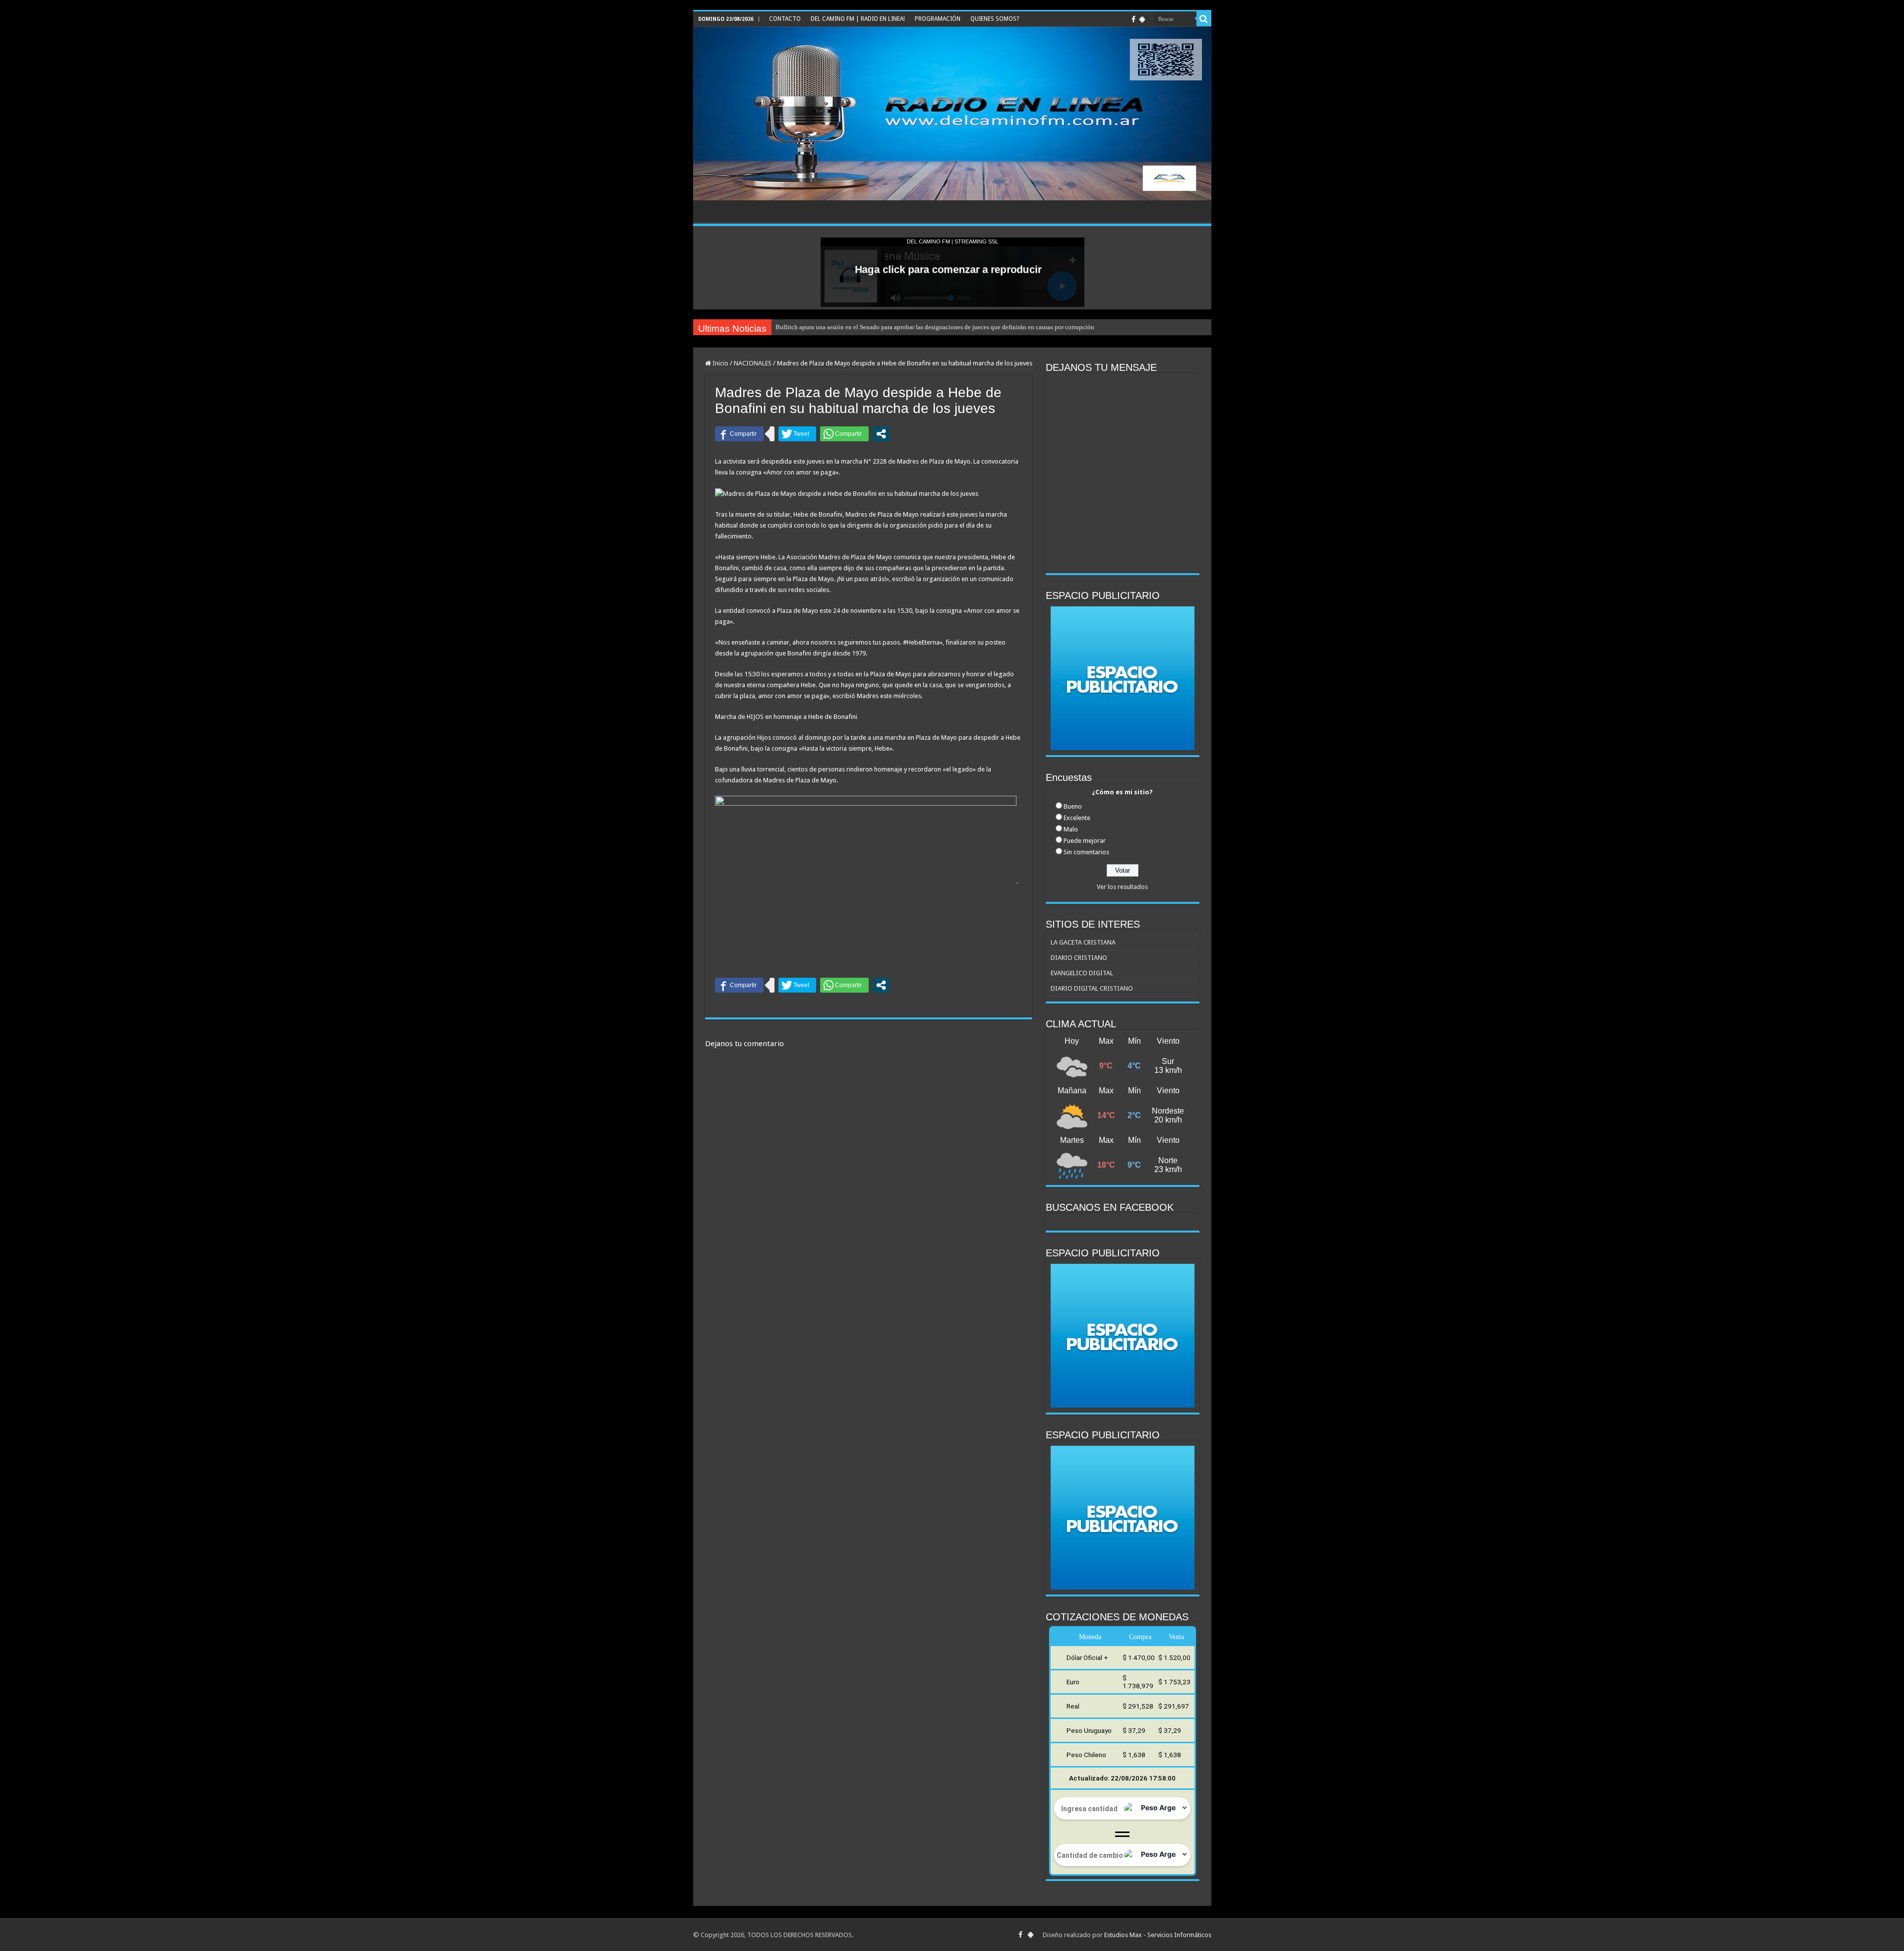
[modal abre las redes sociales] (881, 434)
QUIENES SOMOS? (995, 19)
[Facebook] (1133, 19)
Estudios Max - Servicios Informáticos (1158, 1935)
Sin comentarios (1086, 852)
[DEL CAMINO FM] (952, 114)
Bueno (1073, 806)
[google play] (1142, 19)
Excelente (1077, 818)
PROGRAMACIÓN (938, 19)
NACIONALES (753, 363)
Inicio (720, 363)
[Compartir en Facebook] (739, 434)
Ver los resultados (1122, 887)
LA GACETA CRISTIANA (1083, 942)
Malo (1071, 829)
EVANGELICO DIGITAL (1082, 973)
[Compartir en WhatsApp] (844, 434)
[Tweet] (797, 434)
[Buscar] (1204, 19)
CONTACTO (785, 19)
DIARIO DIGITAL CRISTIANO (1092, 988)
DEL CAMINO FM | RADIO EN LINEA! (858, 19)
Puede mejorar (1085, 841)
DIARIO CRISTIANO (1079, 958)
